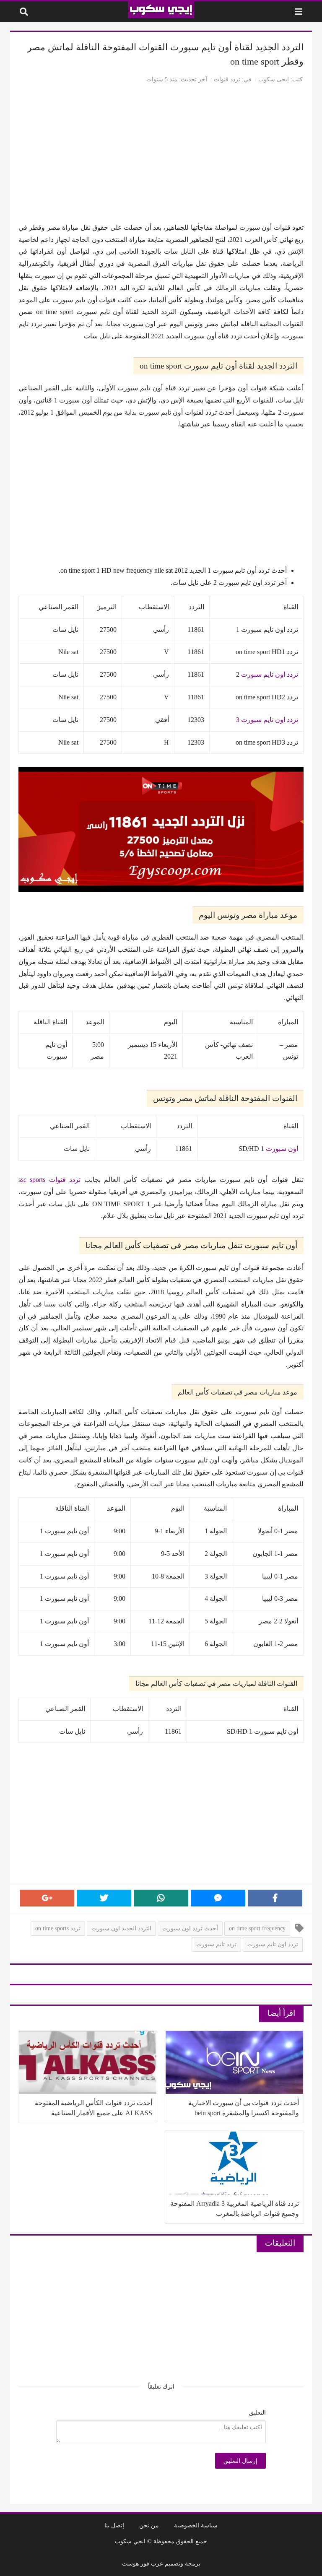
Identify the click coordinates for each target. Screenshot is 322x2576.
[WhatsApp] (161, 1898)
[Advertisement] (161, 155)
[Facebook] (275, 1898)
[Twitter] (104, 1898)
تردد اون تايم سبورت (270, 674)
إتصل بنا (114, 2525)
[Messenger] (218, 1898)
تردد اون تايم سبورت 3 (267, 720)
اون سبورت (282, 1149)
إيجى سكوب (274, 79)
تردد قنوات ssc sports (49, 1180)
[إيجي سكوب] (161, 10)
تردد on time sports (58, 1928)
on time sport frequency (257, 1928)
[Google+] (47, 1898)
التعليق (257, 2412)
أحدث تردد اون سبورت (190, 1928)
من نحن (149, 2525)
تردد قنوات (227, 79)
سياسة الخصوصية (196, 2525)
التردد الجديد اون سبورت (121, 1928)
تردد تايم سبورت (216, 1944)
